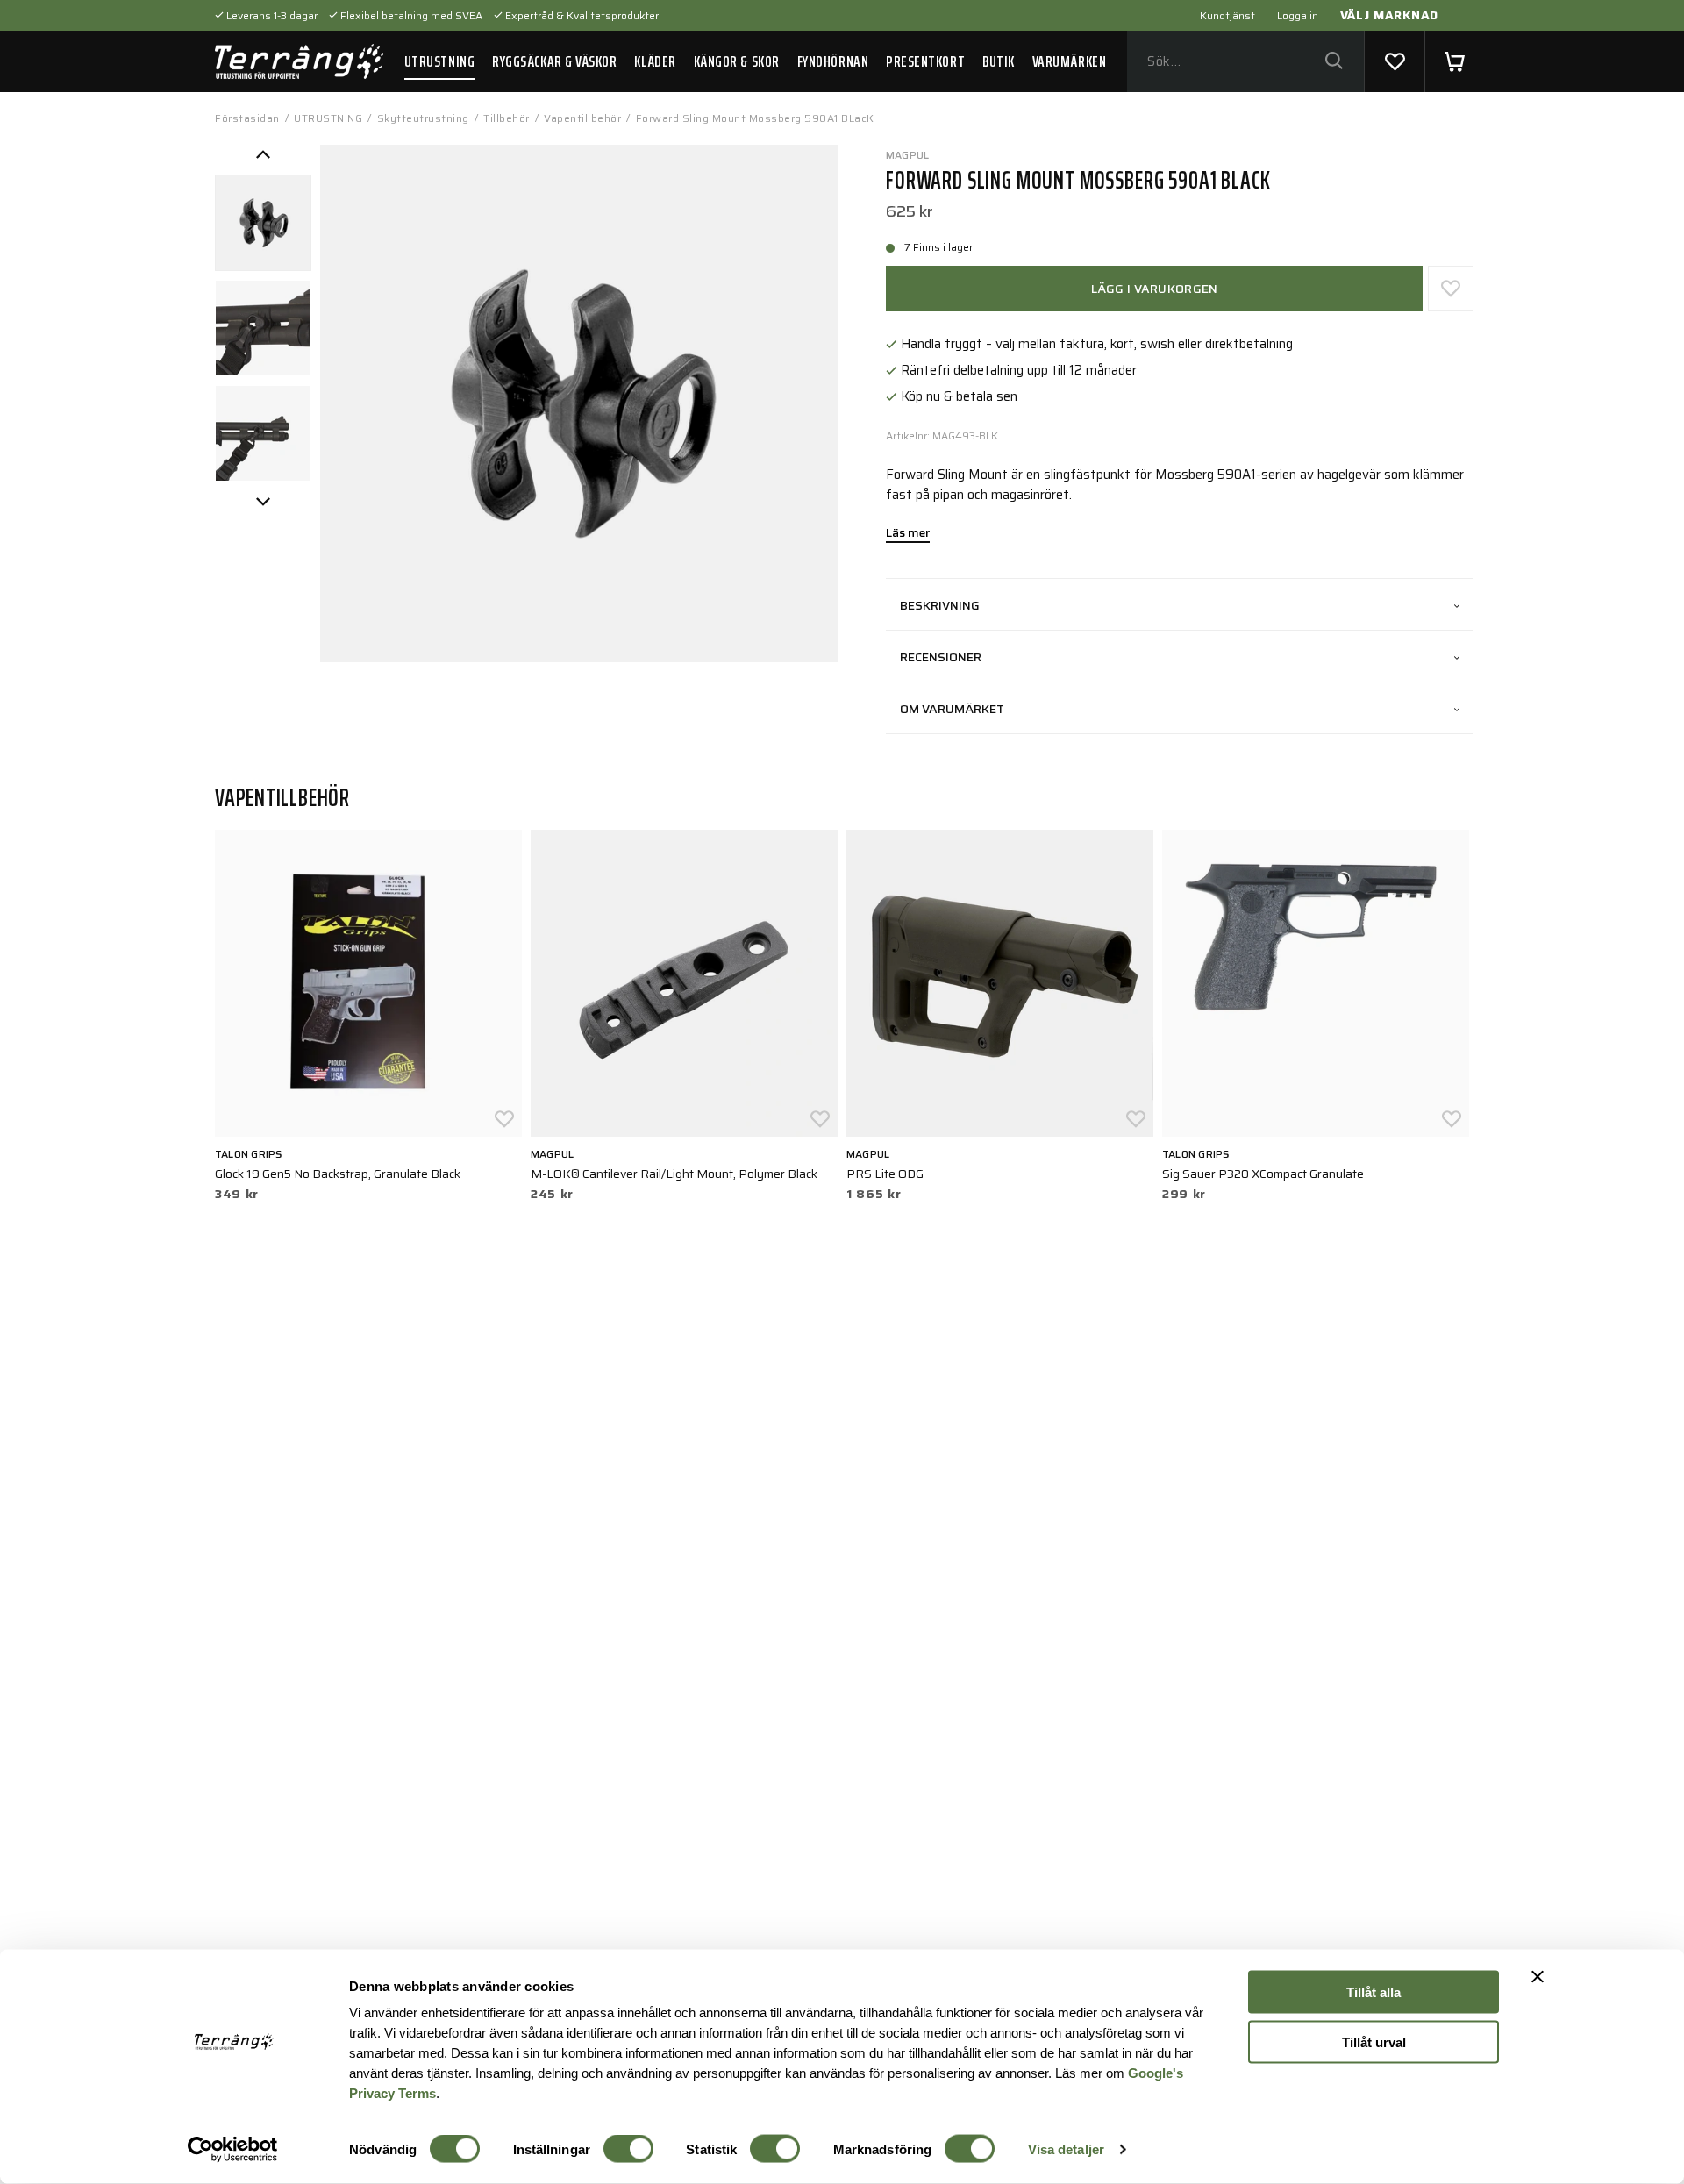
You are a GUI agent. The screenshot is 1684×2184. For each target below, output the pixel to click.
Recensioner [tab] (941, 657)
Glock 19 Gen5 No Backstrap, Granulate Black (338, 1174)
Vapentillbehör (582, 118)
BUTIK (999, 61)
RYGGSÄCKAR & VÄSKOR (554, 61)
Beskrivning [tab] (940, 605)
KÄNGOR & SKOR (737, 61)
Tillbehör (507, 118)
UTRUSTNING (439, 61)
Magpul (907, 155)
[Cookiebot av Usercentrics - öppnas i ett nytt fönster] (233, 2150)
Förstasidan (247, 118)
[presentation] (263, 223)
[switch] (628, 2149)
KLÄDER (655, 61)
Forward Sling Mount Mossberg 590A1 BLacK (755, 118)
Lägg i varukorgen (1155, 289)
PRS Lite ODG (885, 1174)
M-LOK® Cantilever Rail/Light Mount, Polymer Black (674, 1174)
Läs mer (908, 534)
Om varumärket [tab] (952, 709)
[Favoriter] (1395, 61)
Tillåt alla (1374, 1992)
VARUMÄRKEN (1069, 61)
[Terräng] (299, 61)
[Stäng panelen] (1538, 1977)
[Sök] (1334, 62)
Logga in (1298, 15)
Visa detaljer (1066, 2149)
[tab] (263, 223)
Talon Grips (249, 1154)
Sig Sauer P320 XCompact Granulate (1263, 1174)
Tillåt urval (1374, 2041)
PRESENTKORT (925, 61)
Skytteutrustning (423, 118)
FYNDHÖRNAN (833, 61)
